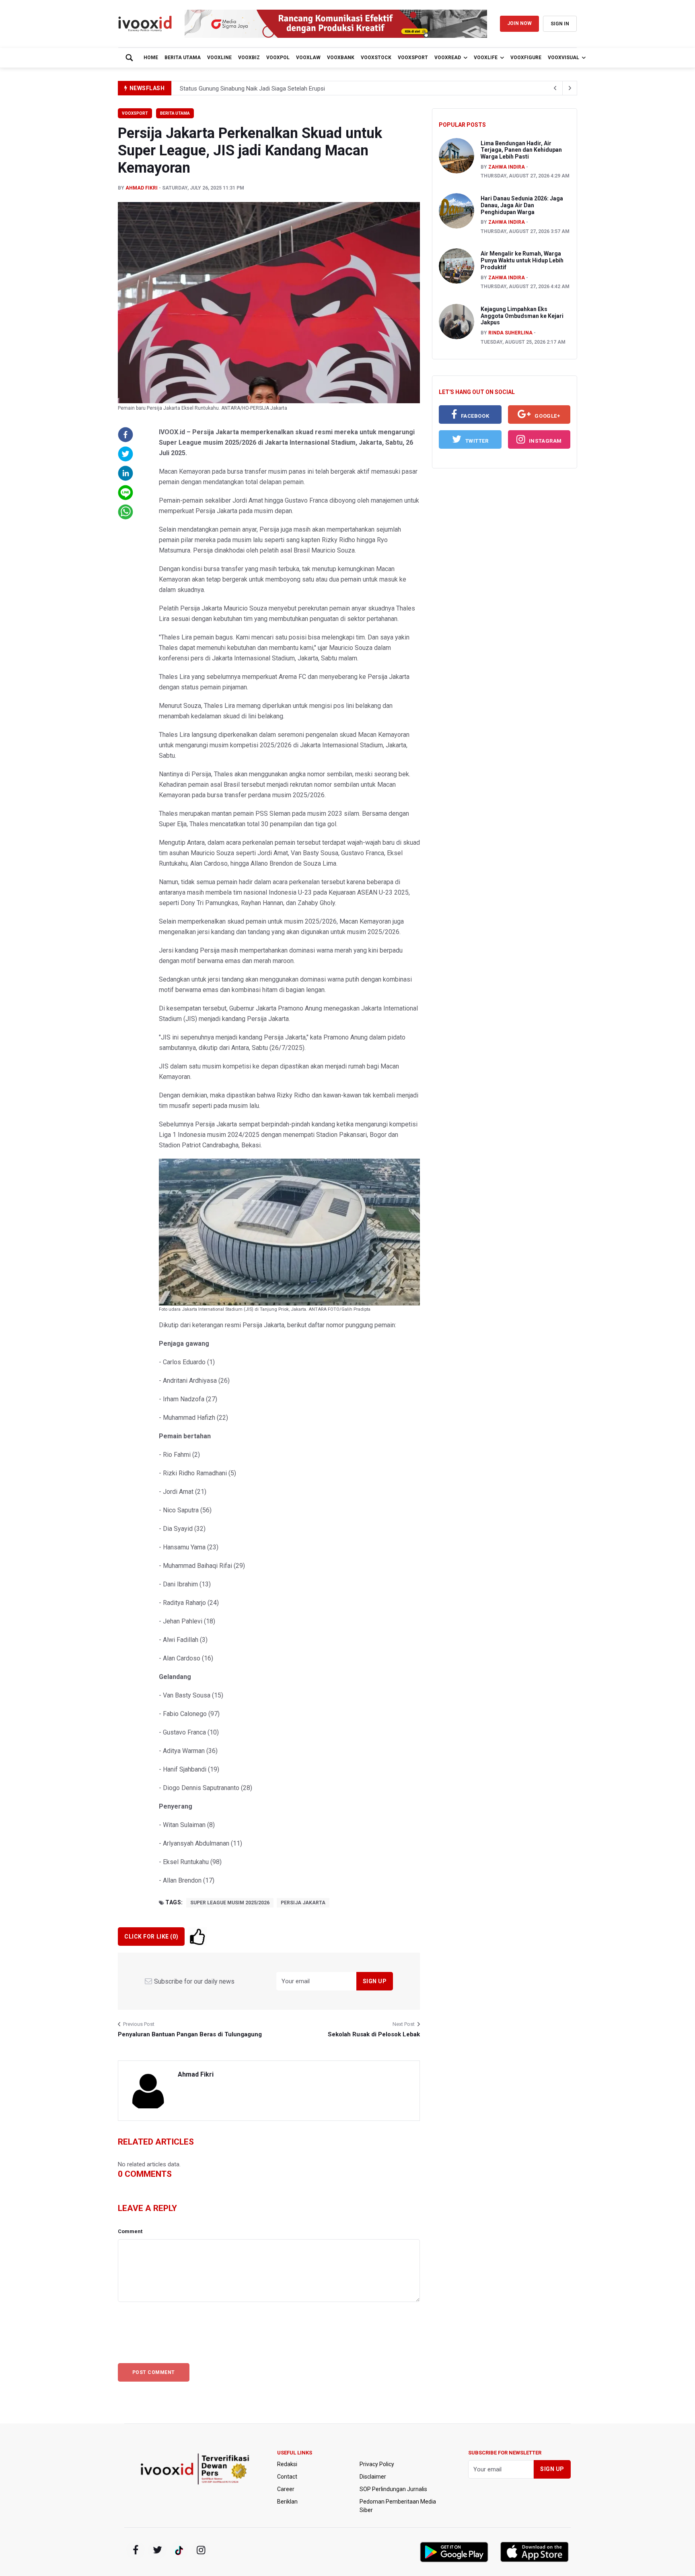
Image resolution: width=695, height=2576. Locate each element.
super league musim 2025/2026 (230, 1903)
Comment (130, 2231)
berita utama (183, 58)
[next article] (555, 88)
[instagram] (201, 2550)
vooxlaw (308, 58)
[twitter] (157, 2550)
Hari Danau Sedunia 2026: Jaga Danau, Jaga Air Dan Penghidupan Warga (522, 205)
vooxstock (376, 58)
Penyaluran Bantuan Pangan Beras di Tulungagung (190, 2034)
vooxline (219, 58)
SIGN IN (560, 24)
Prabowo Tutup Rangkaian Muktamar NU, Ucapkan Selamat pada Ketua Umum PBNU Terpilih (301, 89)
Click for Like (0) (151, 1937)
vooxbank (341, 58)
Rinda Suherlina (510, 333)
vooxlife (486, 58)
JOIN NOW (519, 23)
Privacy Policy (377, 2464)
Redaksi (287, 2464)
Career (286, 2489)
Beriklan (287, 2502)
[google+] (179, 2550)
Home (151, 58)
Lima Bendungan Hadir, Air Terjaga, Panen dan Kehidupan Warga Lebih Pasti (521, 150)
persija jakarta (303, 1903)
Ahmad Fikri (142, 188)
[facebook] (136, 2550)
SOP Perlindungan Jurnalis (393, 2489)
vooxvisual (563, 58)
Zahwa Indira (507, 167)
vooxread (448, 58)
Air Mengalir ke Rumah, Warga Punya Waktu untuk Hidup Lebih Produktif (522, 260)
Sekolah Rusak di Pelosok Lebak (374, 2034)
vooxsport (413, 58)
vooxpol (278, 58)
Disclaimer (373, 2477)
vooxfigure (526, 58)
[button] (125, 435)
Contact (287, 2477)
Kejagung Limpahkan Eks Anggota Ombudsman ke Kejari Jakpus (522, 316)
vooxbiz (249, 58)
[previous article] (570, 88)
